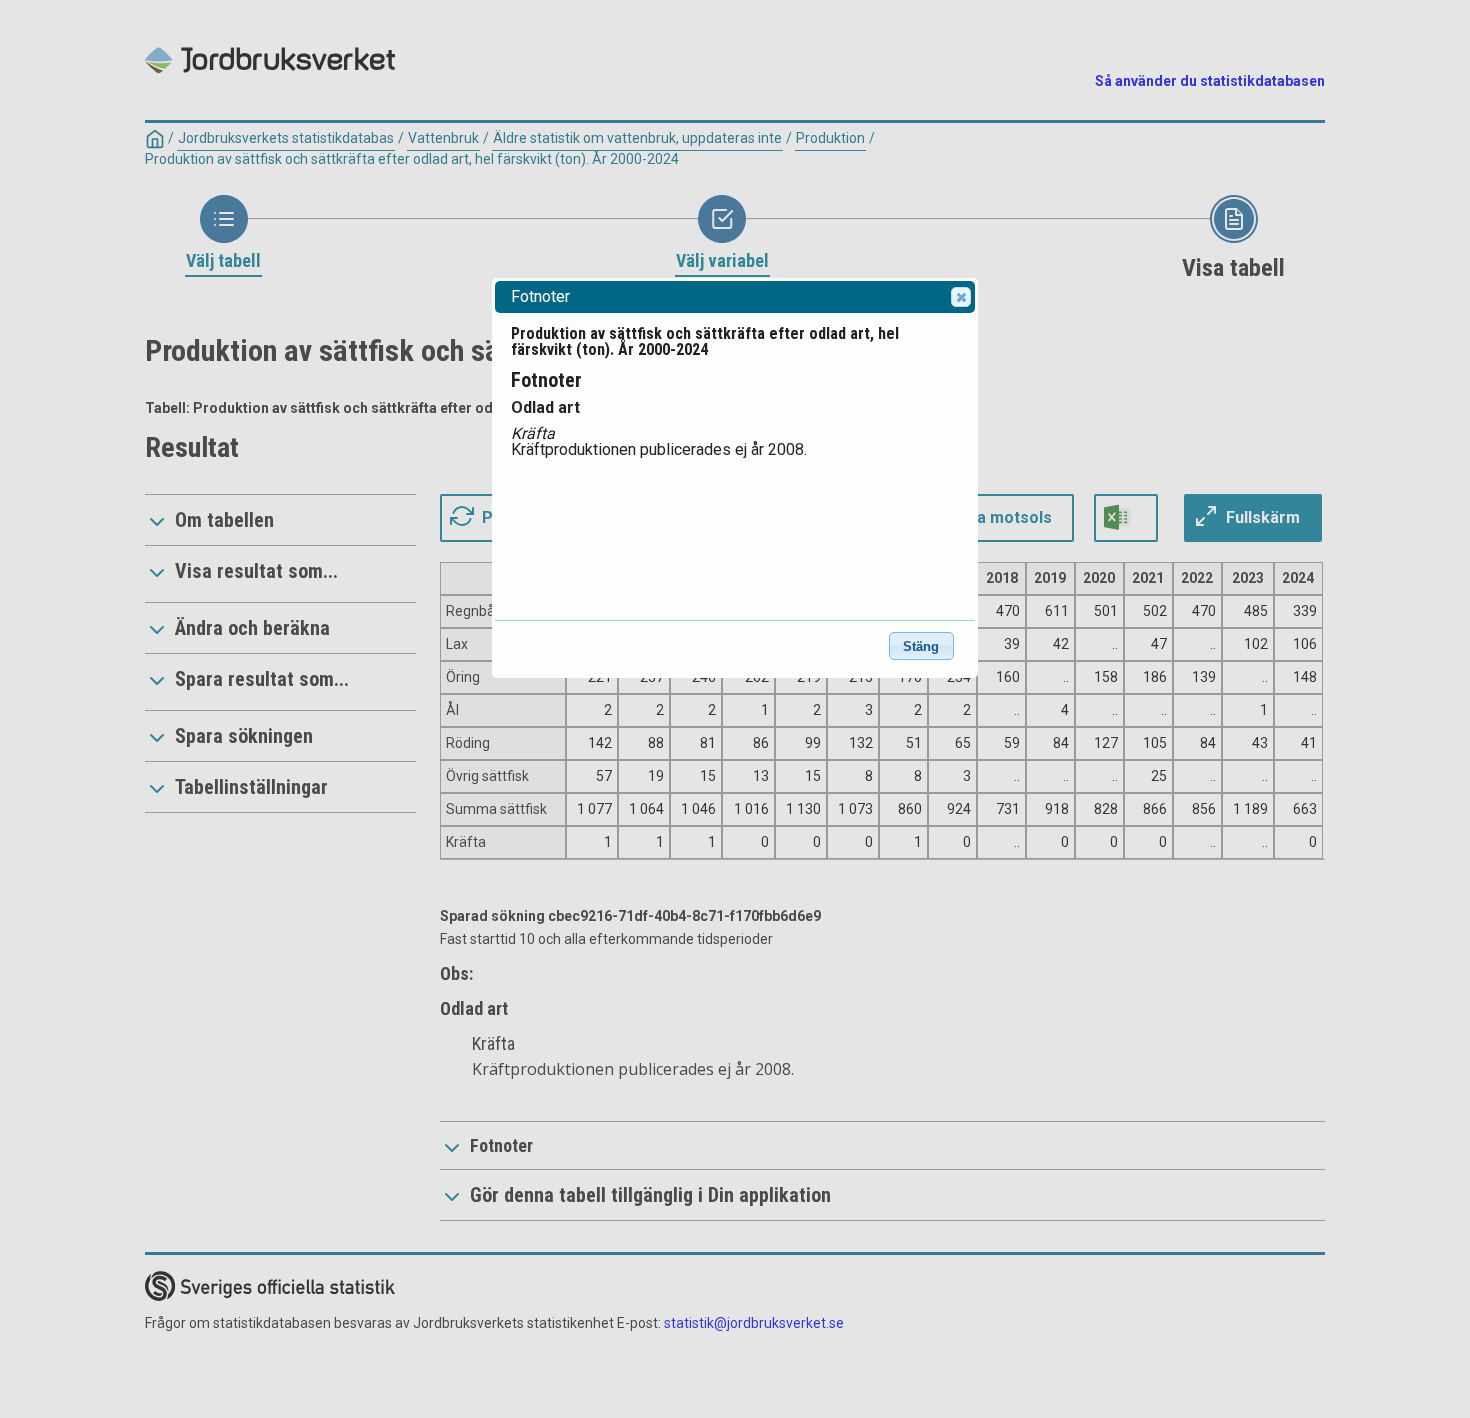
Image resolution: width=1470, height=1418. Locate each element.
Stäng (921, 646)
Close (961, 297)
